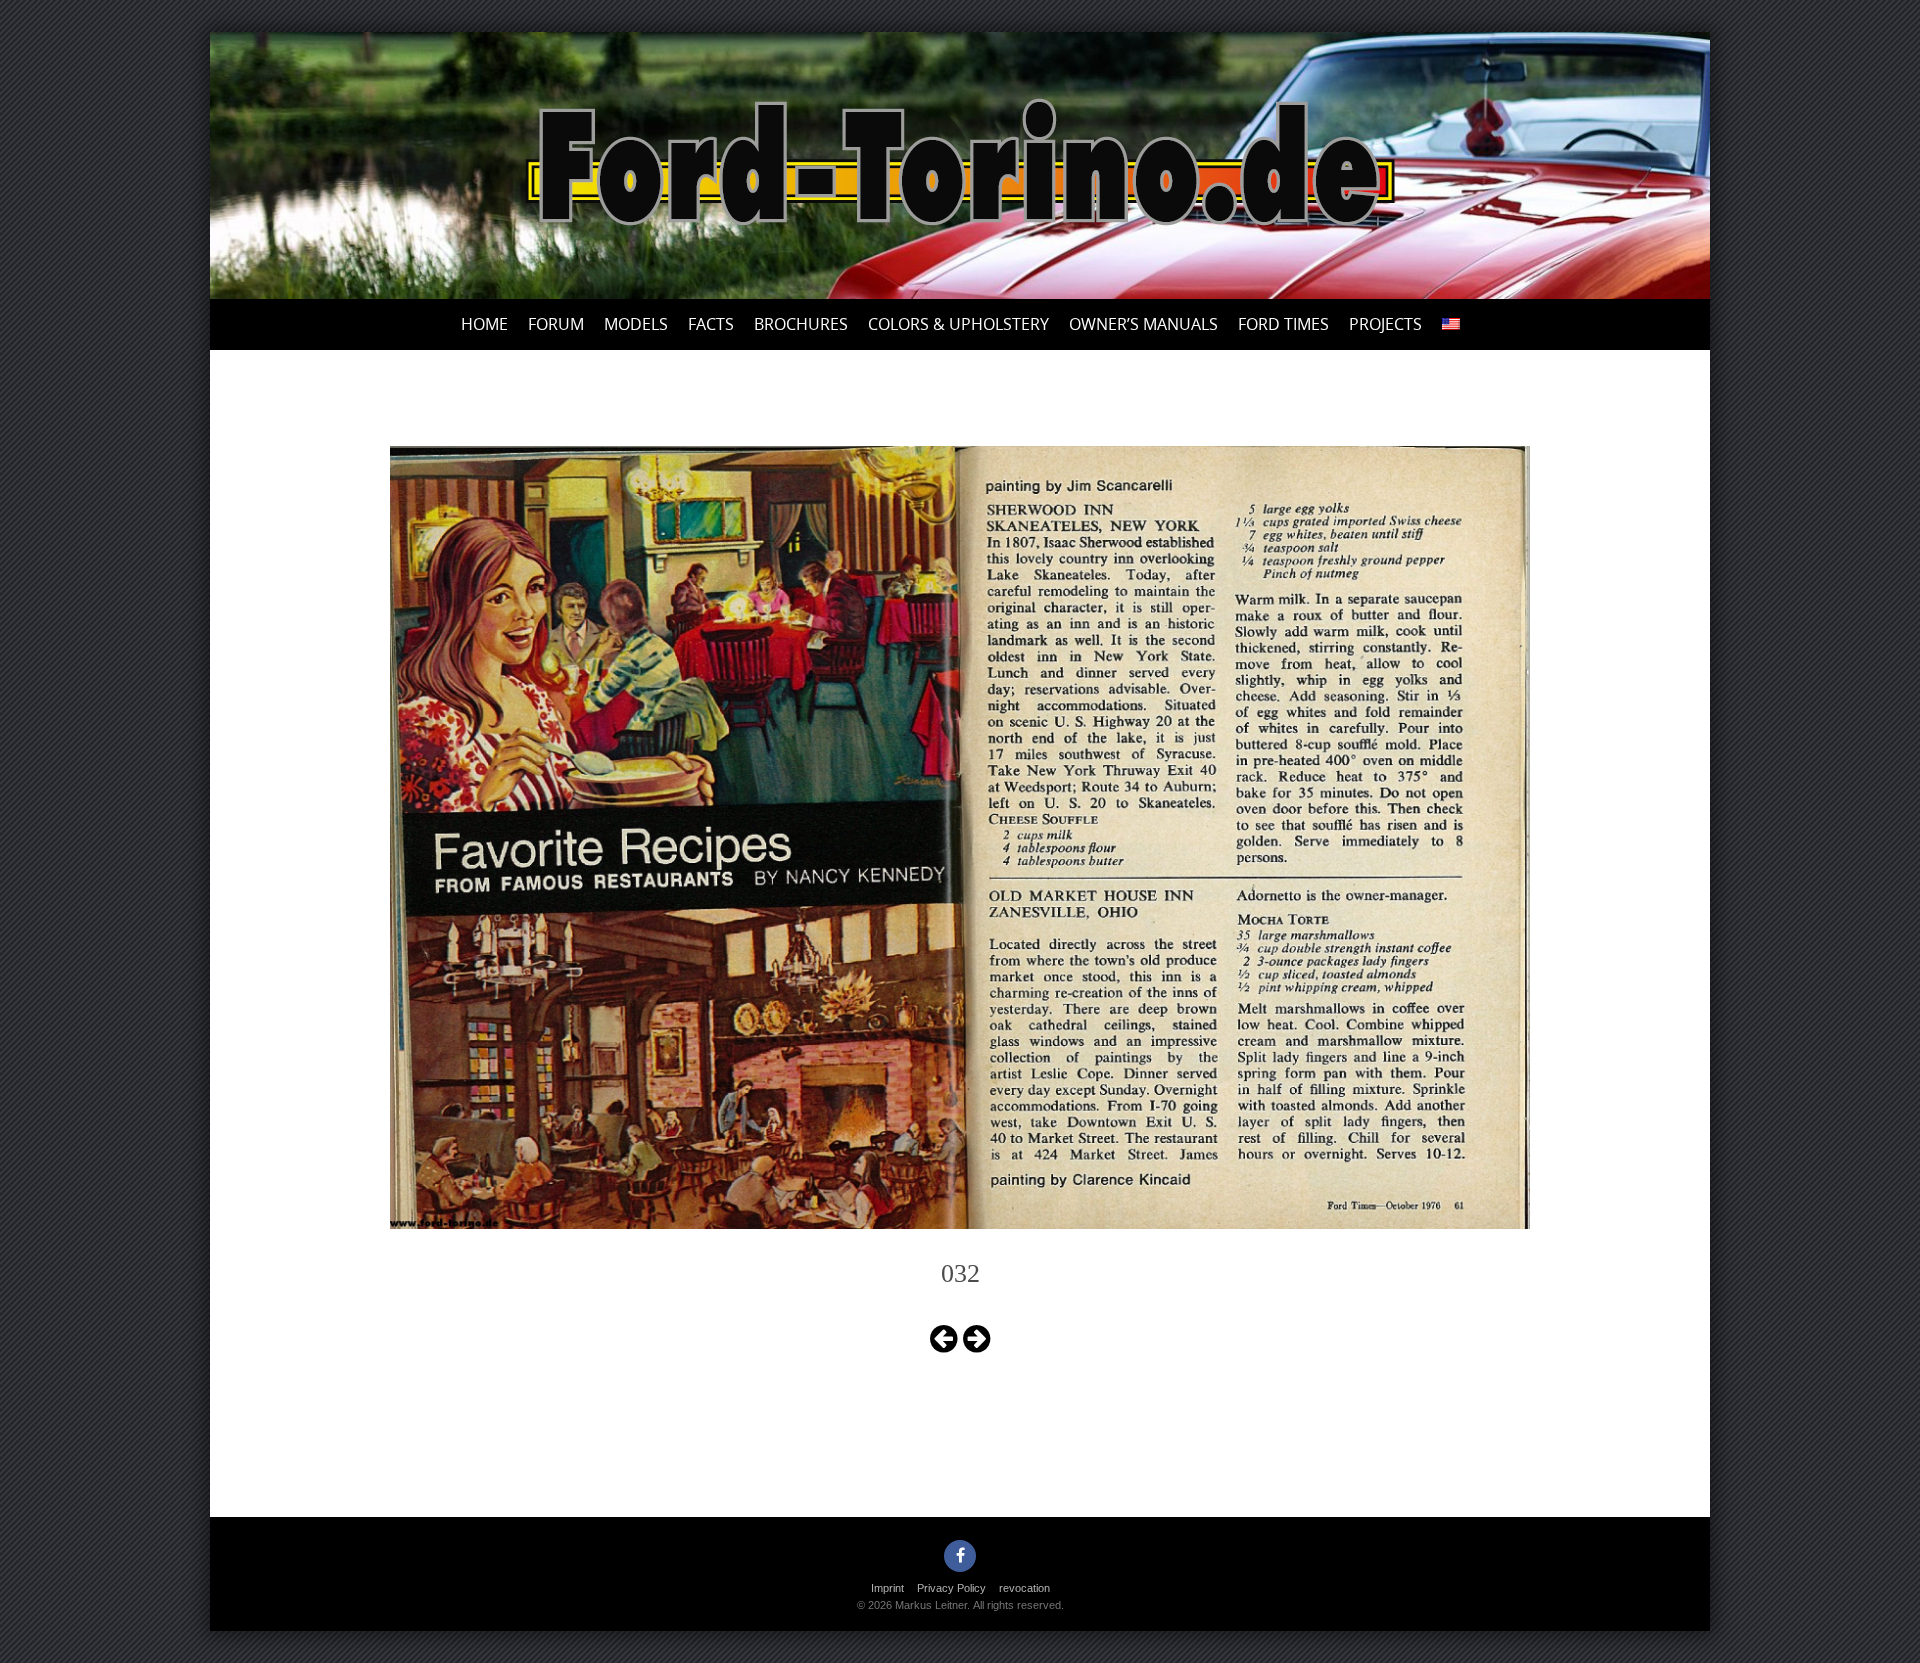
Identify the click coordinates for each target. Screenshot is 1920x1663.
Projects (1385, 324)
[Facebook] (960, 1556)
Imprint (887, 1588)
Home (484, 324)
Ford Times (1283, 324)
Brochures (801, 324)
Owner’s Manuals (1143, 324)
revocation (1024, 1588)
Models (636, 324)
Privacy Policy (951, 1588)
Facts (711, 324)
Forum (556, 324)
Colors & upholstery (958, 324)
